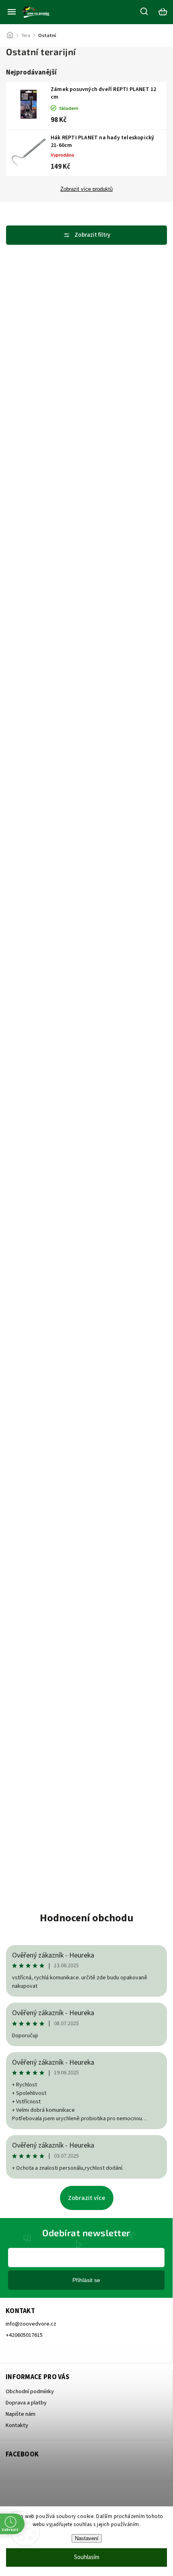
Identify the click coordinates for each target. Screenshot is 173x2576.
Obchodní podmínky (30, 2392)
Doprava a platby (26, 2403)
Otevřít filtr (86, 235)
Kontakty (17, 2425)
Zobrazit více (87, 2198)
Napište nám (21, 2414)
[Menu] (12, 12)
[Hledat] (144, 11)
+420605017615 (24, 2335)
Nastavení (87, 2538)
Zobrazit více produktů (86, 189)
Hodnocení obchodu (87, 1918)
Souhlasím (87, 2557)
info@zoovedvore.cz (31, 2324)
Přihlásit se (86, 2280)
